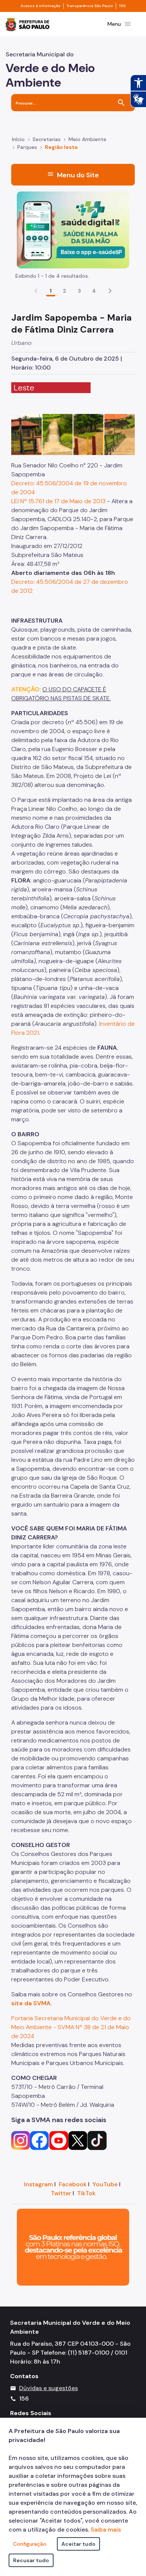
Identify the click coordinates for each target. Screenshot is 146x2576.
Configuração (30, 2544)
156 (122, 6)
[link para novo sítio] (21, 2140)
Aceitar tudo (78, 2544)
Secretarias (47, 139)
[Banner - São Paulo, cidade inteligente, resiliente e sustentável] (73, 2247)
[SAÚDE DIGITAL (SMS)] (73, 229)
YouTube (105, 2184)
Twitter (61, 2193)
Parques (27, 147)
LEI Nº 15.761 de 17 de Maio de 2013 (58, 501)
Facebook (73, 2184)
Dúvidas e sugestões (48, 2388)
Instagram (38, 2184)
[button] (110, 291)
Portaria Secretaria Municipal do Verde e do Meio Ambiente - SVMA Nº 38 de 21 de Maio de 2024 (71, 2027)
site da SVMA (31, 2003)
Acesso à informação (40, 6)
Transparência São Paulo (90, 6)
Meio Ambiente (87, 139)
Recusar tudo (31, 2560)
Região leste (61, 147)
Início (18, 139)
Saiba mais (106, 2530)
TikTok (86, 2193)
